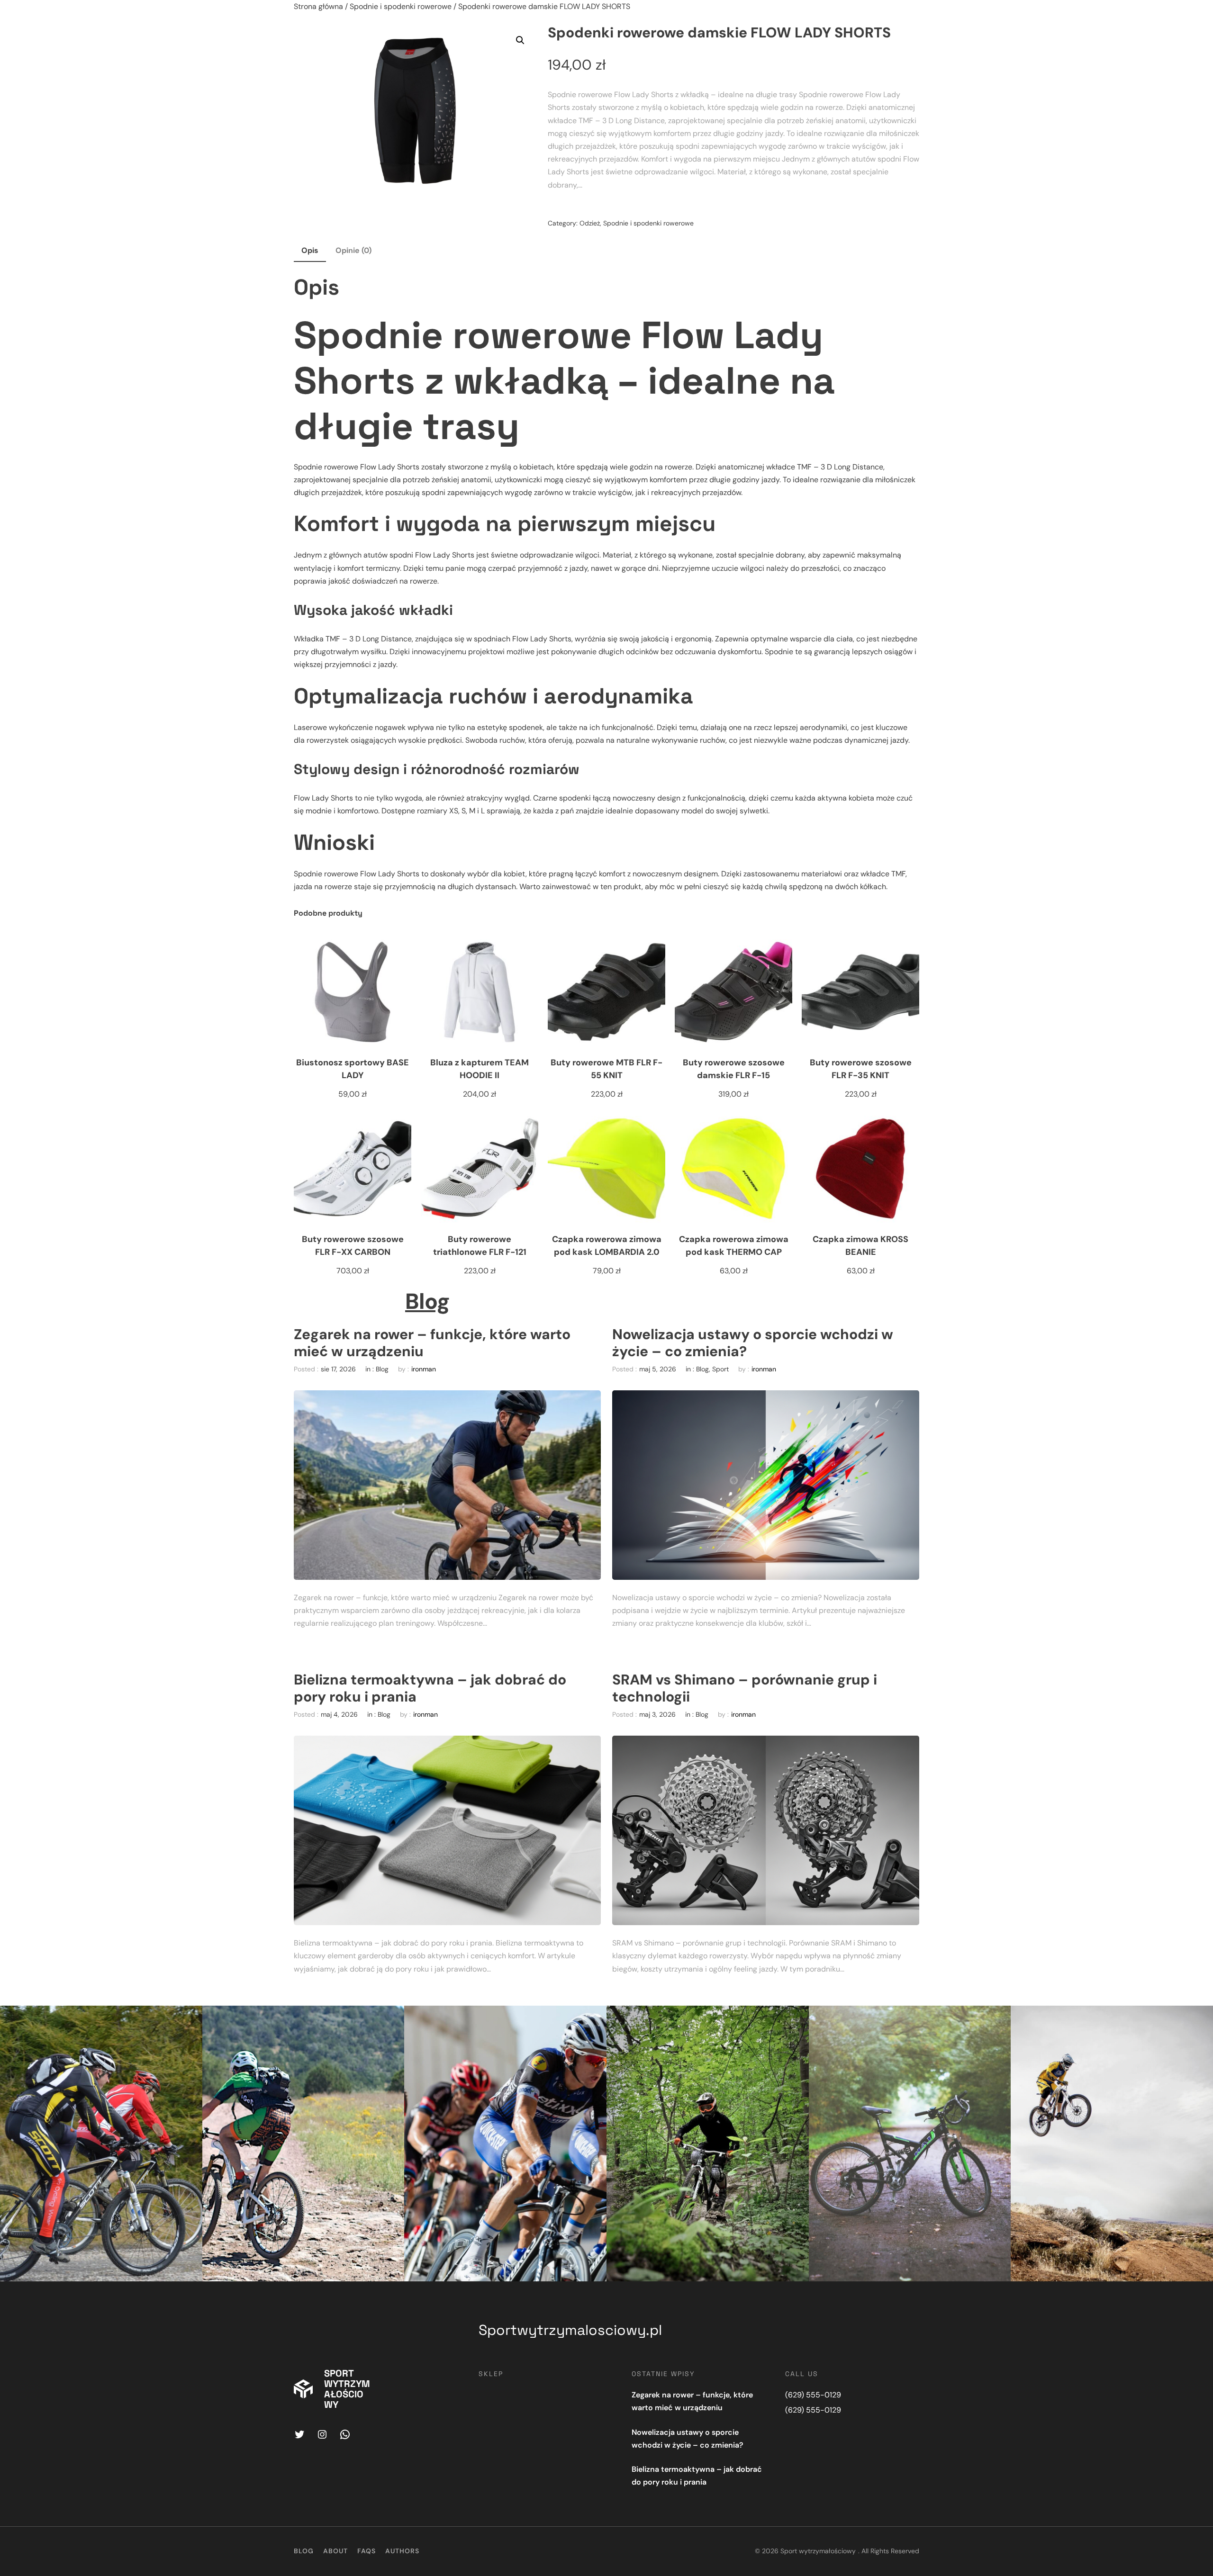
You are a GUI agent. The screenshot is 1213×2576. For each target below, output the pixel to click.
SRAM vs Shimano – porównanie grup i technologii (745, 1688)
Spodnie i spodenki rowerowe (401, 6)
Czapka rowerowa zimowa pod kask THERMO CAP (734, 1246)
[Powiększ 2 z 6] (392, 2018)
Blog (428, 1301)
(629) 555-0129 (813, 2395)
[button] (520, 40)
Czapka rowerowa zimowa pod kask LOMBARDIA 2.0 (607, 1246)
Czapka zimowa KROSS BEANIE (860, 1246)
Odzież (590, 223)
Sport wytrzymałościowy (347, 2389)
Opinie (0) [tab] (353, 250)
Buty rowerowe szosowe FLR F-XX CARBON (353, 1246)
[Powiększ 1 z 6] (190, 2018)
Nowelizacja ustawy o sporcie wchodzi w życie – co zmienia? (753, 1343)
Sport (720, 1369)
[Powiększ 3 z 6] (594, 2018)
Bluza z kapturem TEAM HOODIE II (480, 1069)
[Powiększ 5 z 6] (998, 2018)
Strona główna (318, 6)
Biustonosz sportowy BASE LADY (353, 1069)
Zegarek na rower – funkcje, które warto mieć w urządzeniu (432, 1343)
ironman (424, 1369)
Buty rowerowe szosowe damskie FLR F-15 (734, 1069)
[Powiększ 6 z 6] (1201, 2018)
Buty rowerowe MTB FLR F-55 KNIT (606, 1069)
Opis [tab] (310, 250)
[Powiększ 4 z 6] (797, 2018)
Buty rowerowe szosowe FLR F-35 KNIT (861, 1069)
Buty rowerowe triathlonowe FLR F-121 (480, 1246)
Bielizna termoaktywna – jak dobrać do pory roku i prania (430, 1688)
